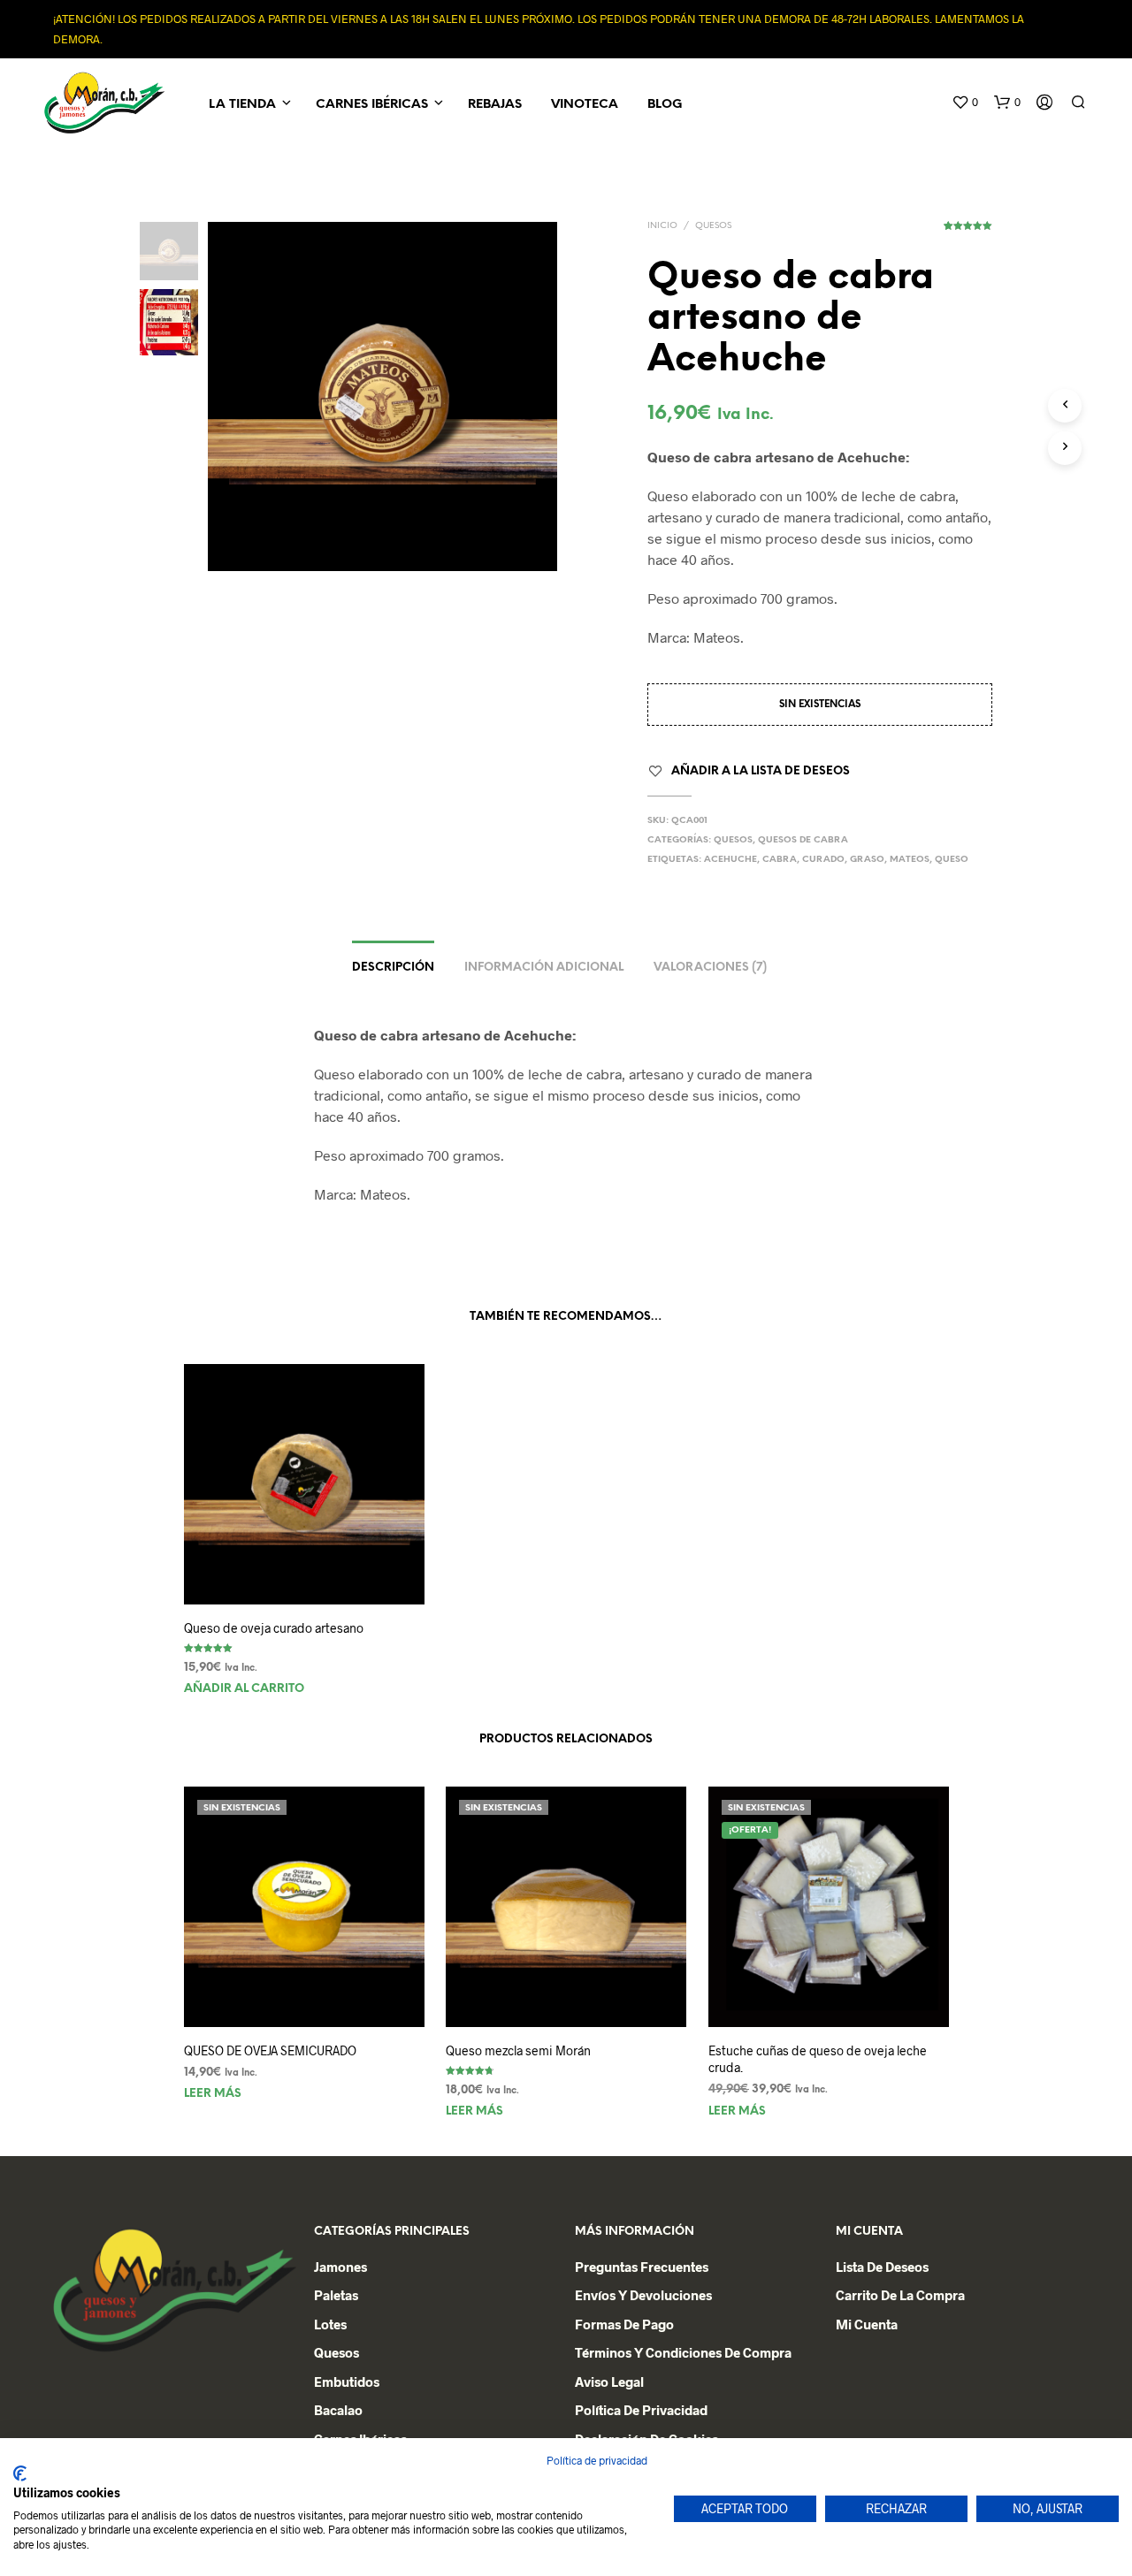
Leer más (213, 2094)
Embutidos (347, 2382)
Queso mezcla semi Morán (518, 2050)
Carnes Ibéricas (372, 105)
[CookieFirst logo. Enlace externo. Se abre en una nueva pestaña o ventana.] (20, 2473)
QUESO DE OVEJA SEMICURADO (270, 2050)
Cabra (780, 860)
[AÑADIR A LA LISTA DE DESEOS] (303, 1571)
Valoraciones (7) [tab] (710, 968)
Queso (952, 860)
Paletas (336, 2295)
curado (823, 860)
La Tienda (242, 105)
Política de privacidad (641, 2410)
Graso (867, 860)
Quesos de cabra (803, 840)
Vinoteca (585, 105)
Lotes (330, 2324)
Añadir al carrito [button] (244, 1689)
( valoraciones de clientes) (968, 232)
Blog (665, 105)
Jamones (340, 2267)
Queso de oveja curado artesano (274, 1628)
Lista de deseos (882, 2267)
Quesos (713, 226)
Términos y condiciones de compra (683, 2352)
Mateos (910, 860)
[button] (965, 103)
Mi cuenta (867, 2324)
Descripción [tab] (393, 968)
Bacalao (338, 2410)
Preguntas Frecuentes (642, 2267)
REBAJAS (495, 105)
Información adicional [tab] (544, 968)
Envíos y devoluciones (643, 2295)
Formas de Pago (624, 2324)
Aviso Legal (609, 2382)
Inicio (662, 226)
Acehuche (730, 860)
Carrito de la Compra (900, 2295)
